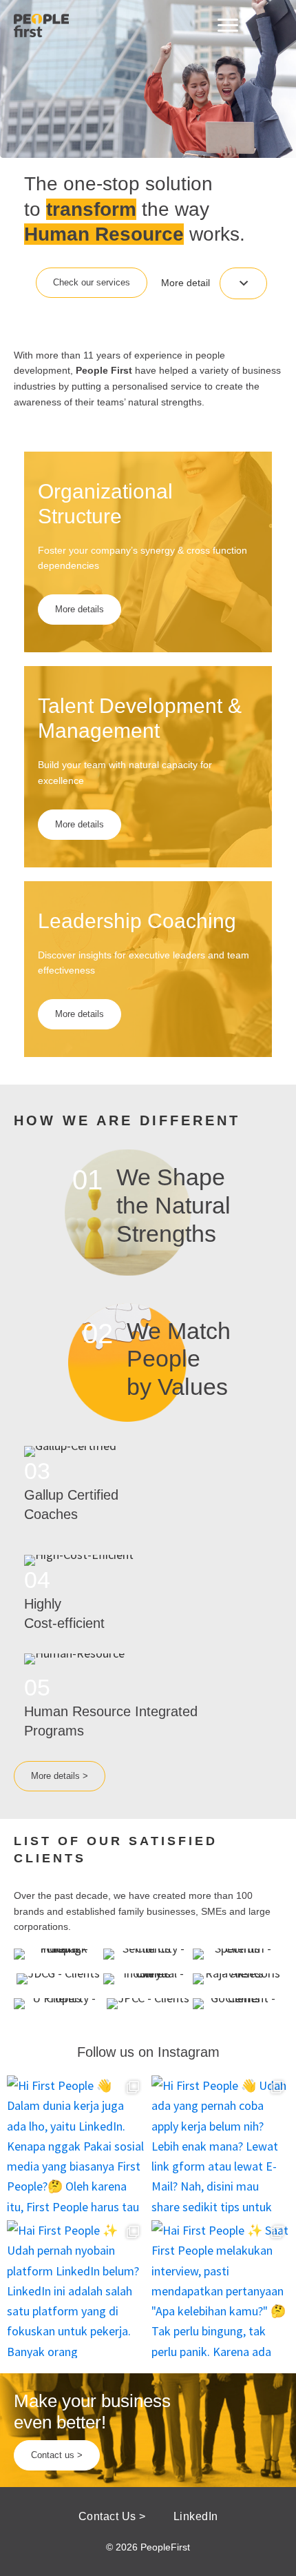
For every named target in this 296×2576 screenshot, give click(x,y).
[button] (92, 283)
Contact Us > (112, 2516)
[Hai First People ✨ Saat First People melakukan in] (220, 2289)
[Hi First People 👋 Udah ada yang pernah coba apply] (220, 2144)
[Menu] (228, 26)
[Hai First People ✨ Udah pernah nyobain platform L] (76, 2289)
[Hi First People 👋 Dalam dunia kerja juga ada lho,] (76, 2144)
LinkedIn (196, 2516)
